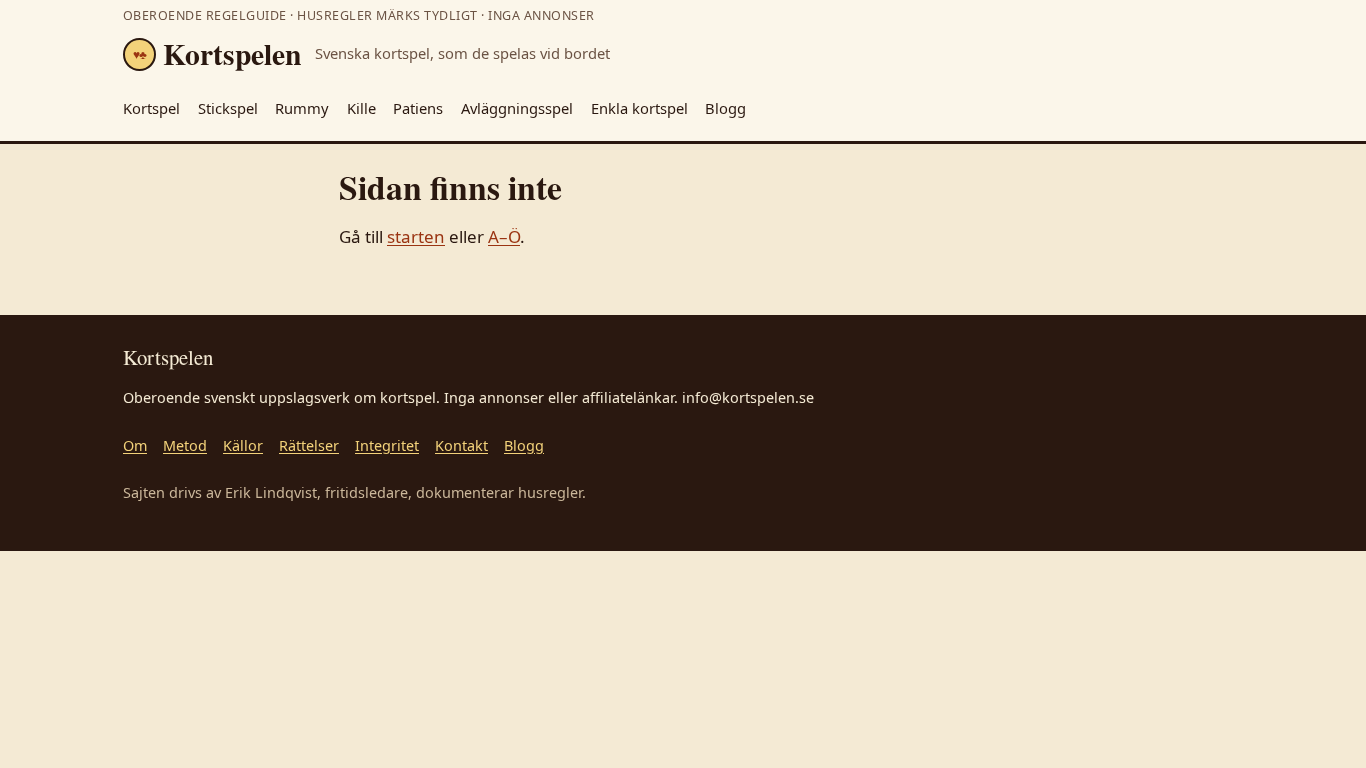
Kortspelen (217, 53)
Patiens (418, 108)
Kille (361, 108)
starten (416, 236)
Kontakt (461, 445)
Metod (185, 445)
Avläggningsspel (517, 108)
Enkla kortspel (639, 108)
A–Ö (504, 236)
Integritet (387, 445)
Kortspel (151, 108)
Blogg (725, 108)
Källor (243, 445)
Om (135, 445)
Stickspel (228, 108)
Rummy (302, 108)
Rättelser (309, 445)
